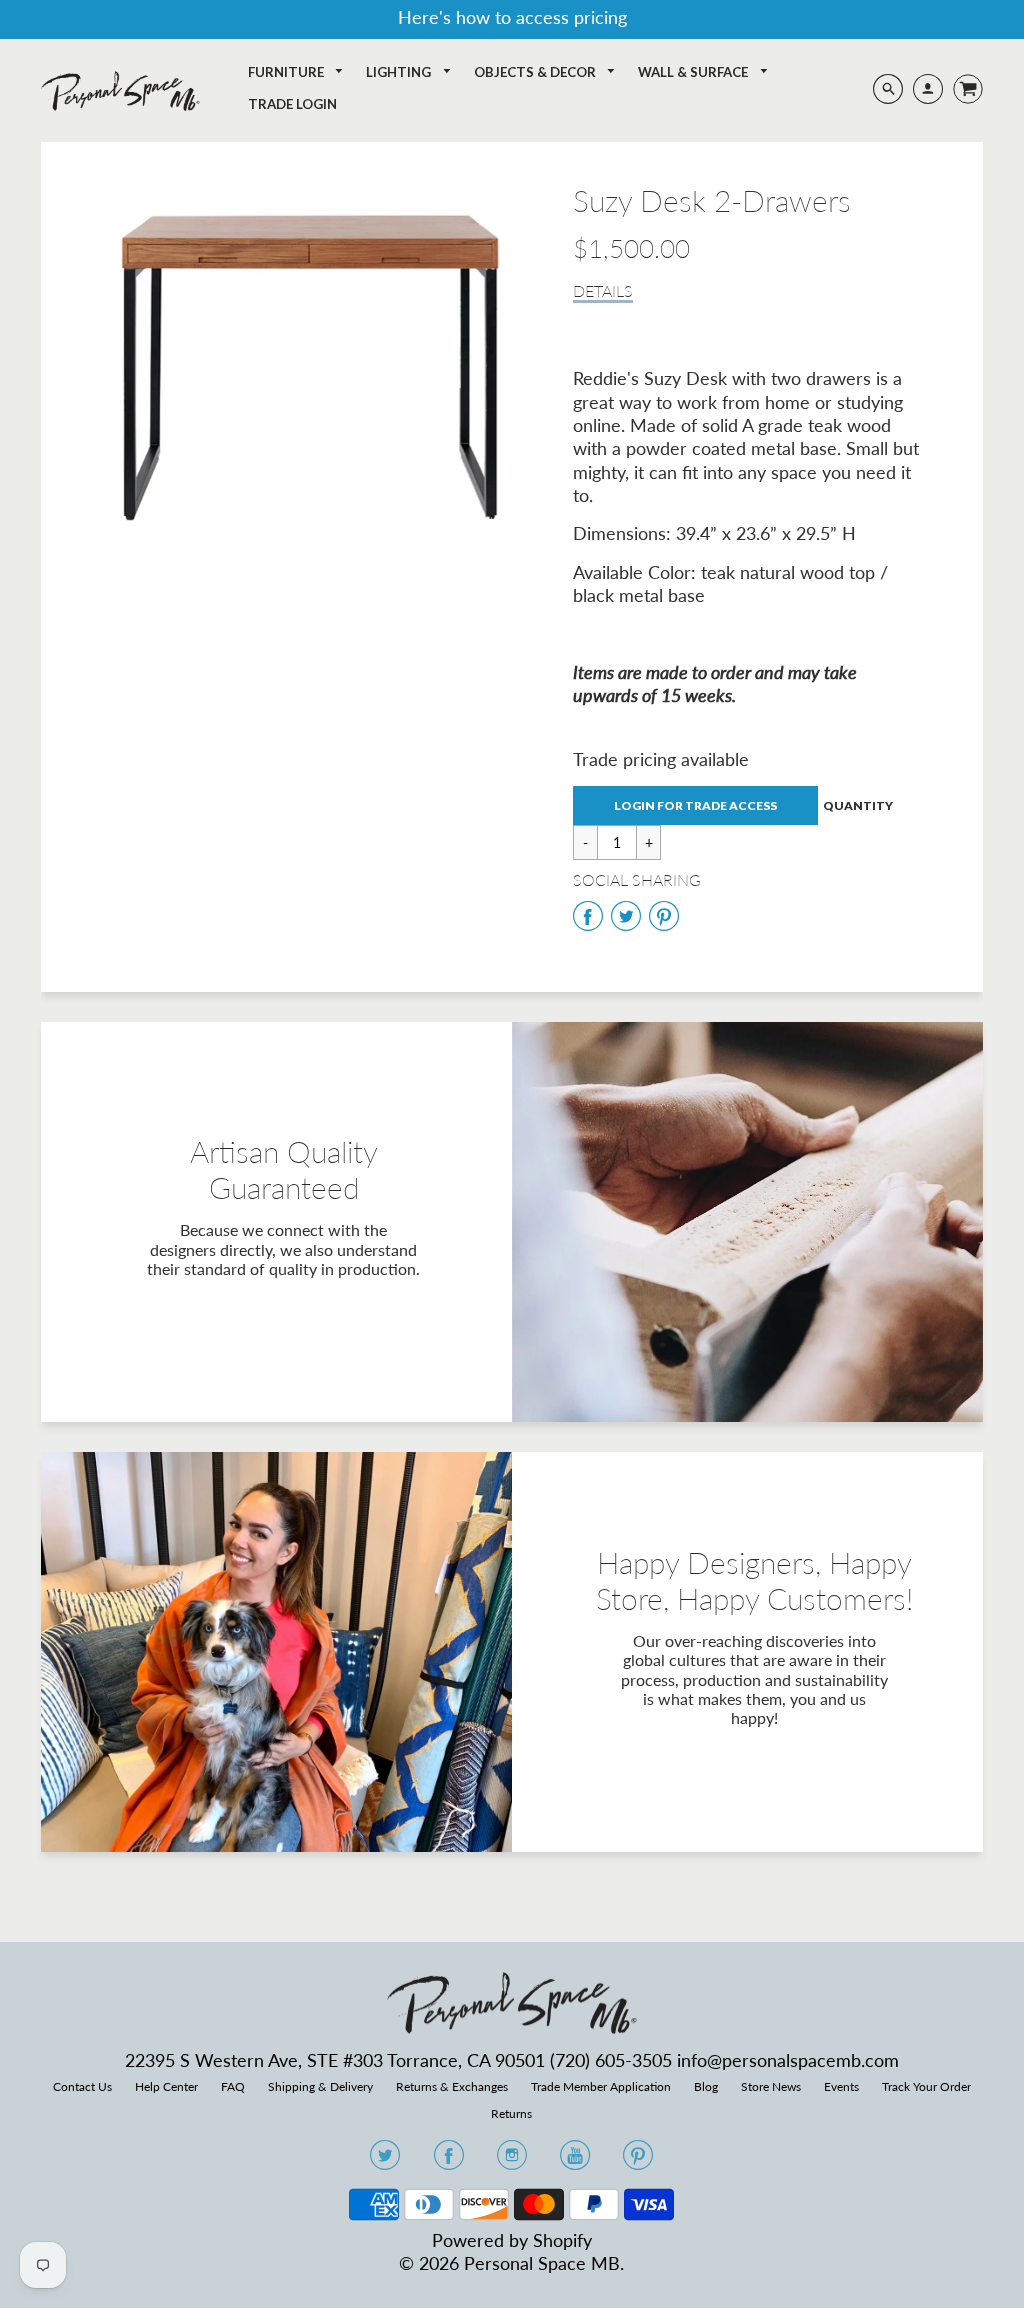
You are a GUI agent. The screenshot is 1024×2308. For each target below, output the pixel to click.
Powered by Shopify (512, 2240)
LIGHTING (400, 72)
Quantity (858, 805)
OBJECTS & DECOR (536, 72)
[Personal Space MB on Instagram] (512, 2161)
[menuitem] (296, 72)
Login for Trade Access (695, 805)
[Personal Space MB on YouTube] (575, 2161)
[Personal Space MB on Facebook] (449, 2161)
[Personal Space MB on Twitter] (385, 2161)
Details (603, 290)
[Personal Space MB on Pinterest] (638, 2161)
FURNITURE (287, 72)
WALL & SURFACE (694, 72)
